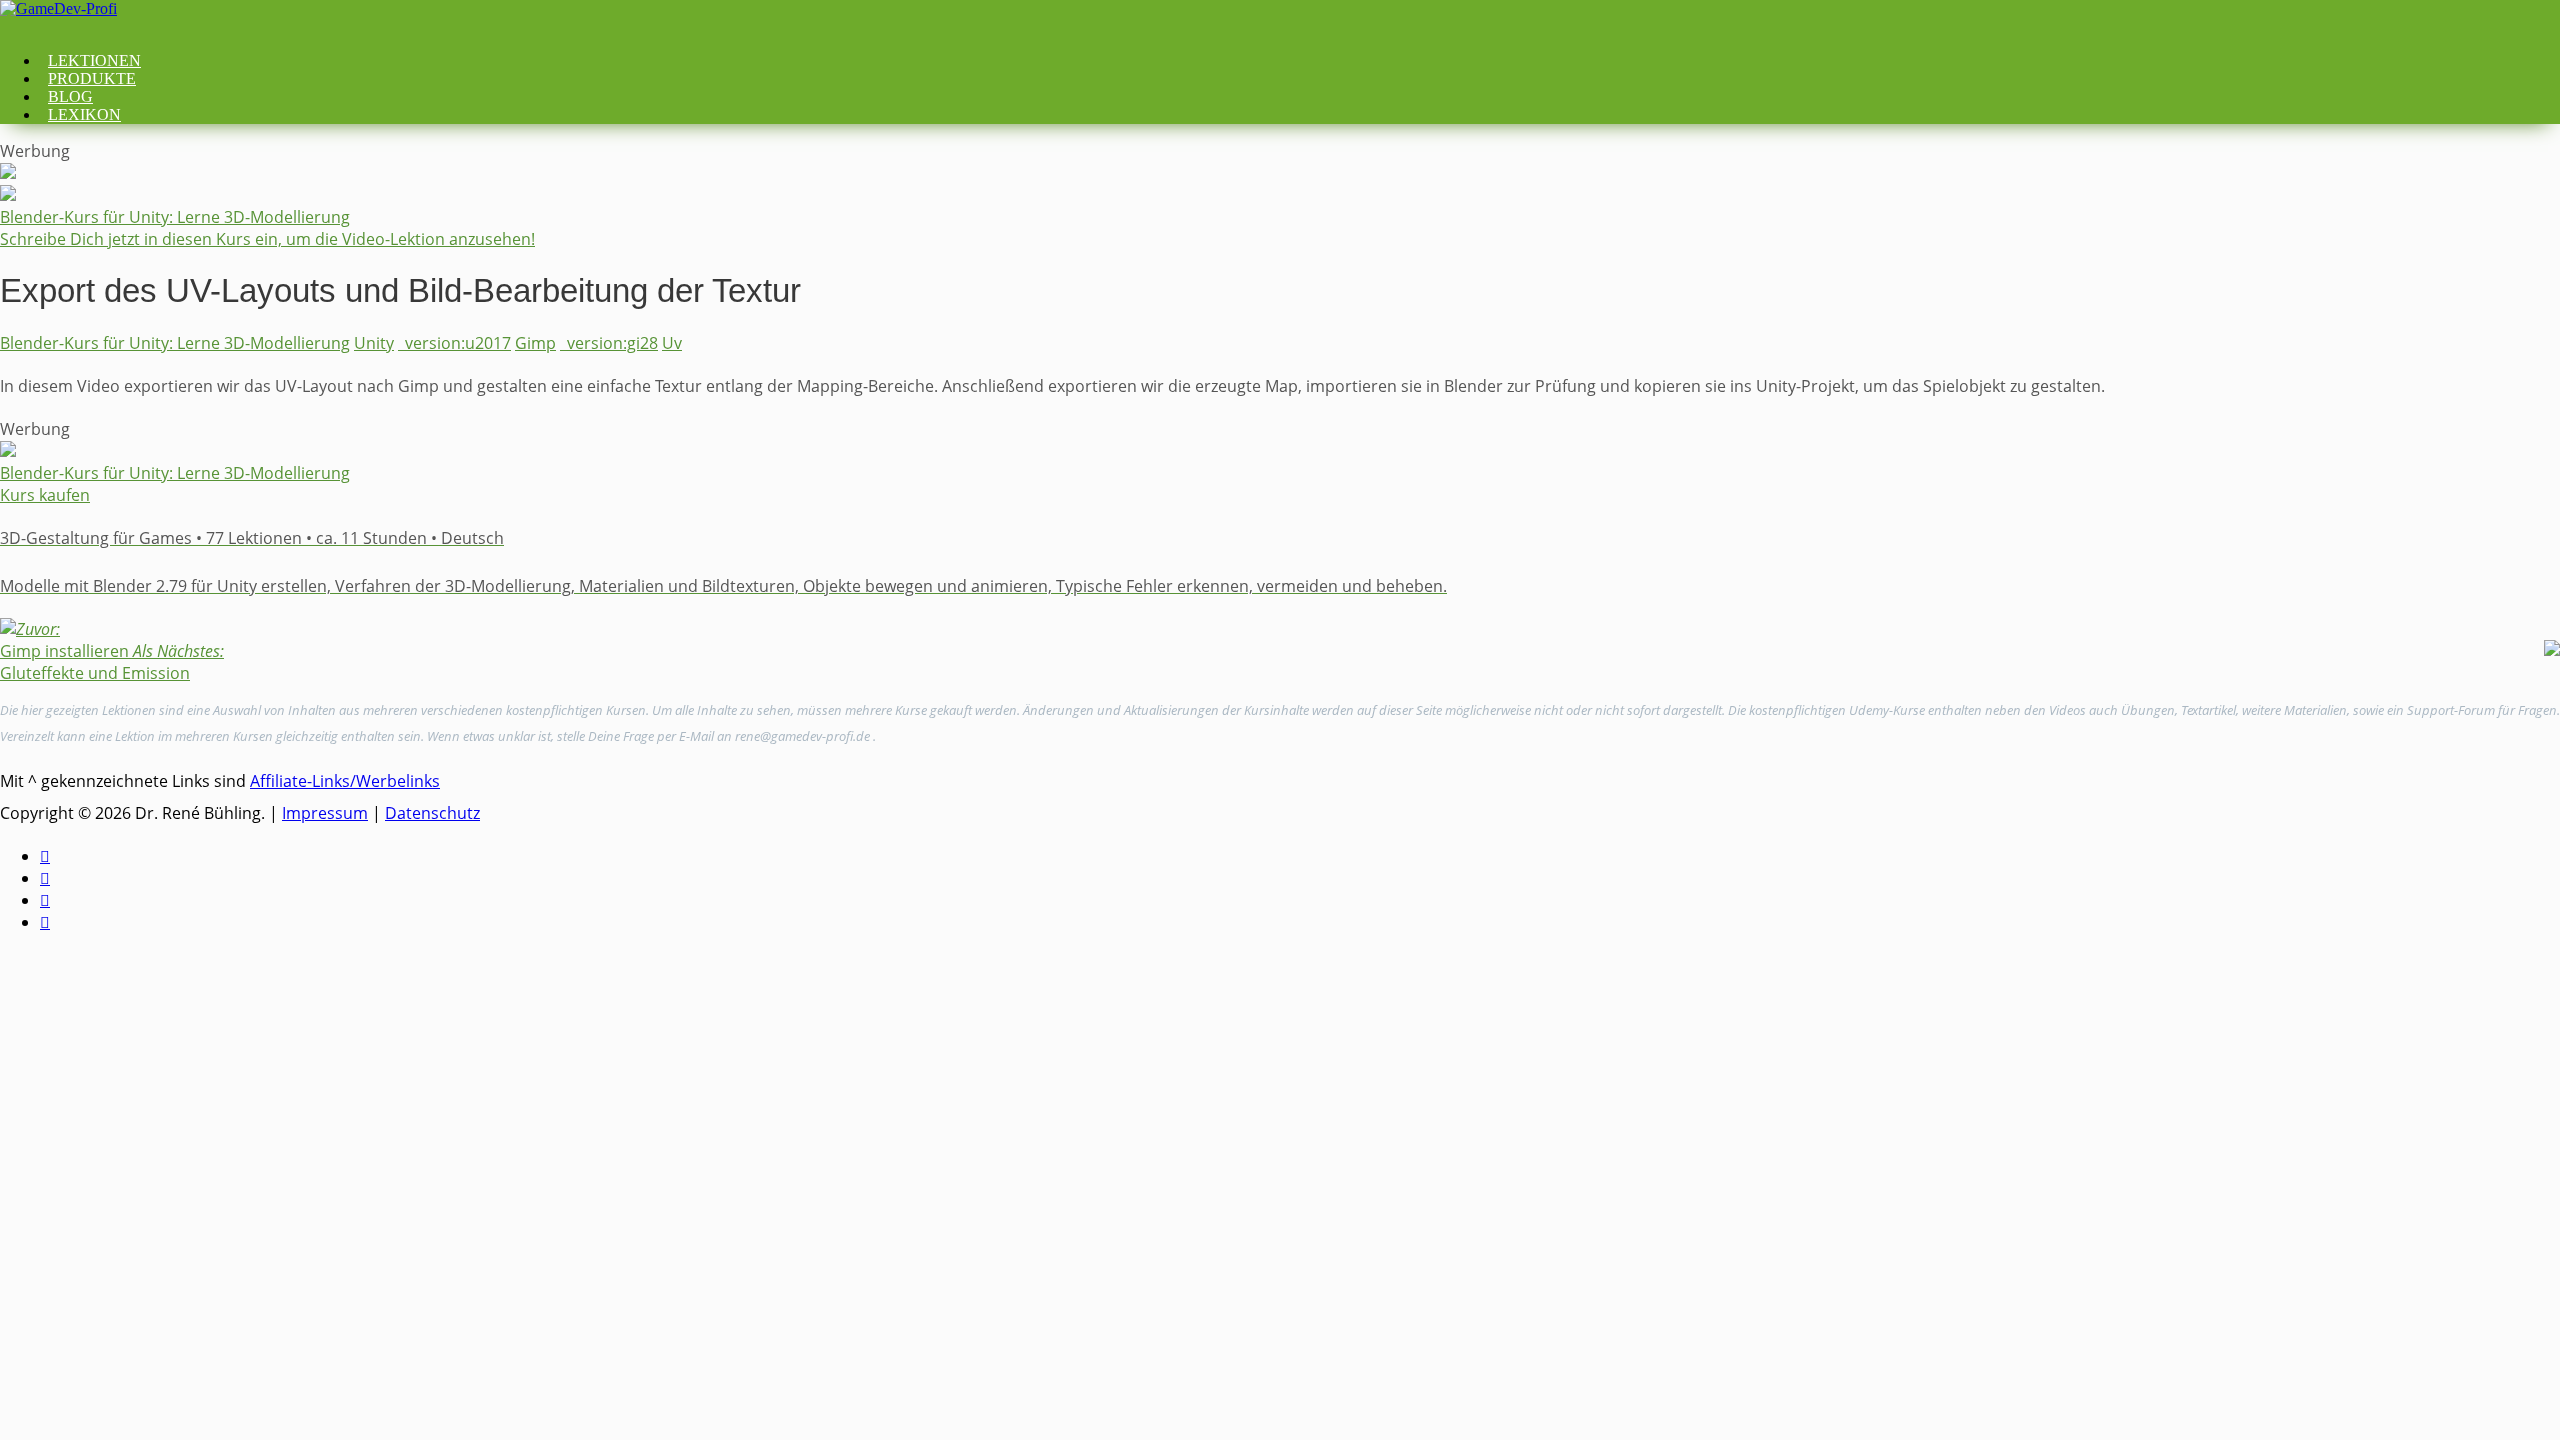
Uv (672, 343)
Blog (70, 96)
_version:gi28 (609, 343)
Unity (374, 343)
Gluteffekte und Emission (112, 662)
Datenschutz (432, 813)
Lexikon (84, 114)
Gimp (535, 343)
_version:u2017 (454, 343)
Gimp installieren (64, 640)
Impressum (325, 813)
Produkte (92, 78)
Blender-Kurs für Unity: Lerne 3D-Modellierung (175, 343)
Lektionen (94, 60)
